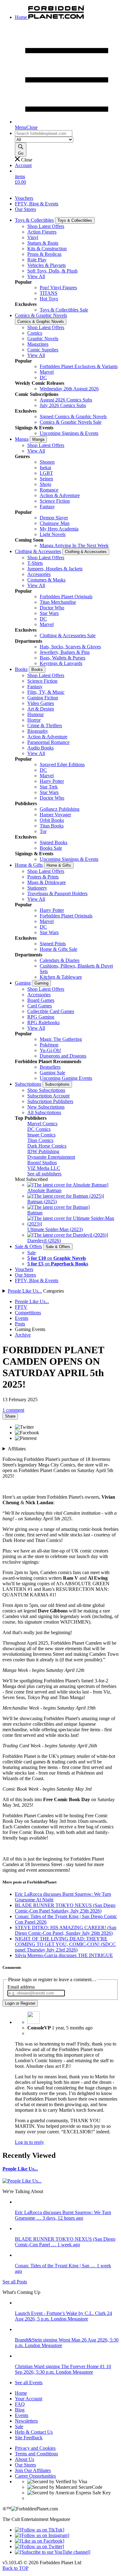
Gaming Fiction (43, 698)
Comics (35, 333)
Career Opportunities (35, 2476)
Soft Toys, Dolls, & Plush (52, 271)
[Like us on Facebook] (40, 2541)
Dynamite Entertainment (51, 1157)
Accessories (39, 574)
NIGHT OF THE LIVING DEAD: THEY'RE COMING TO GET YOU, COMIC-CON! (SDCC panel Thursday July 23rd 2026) (65, 1944)
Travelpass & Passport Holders (57, 893)
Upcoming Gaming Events (66, 1078)
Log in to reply (29, 2142)
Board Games (41, 1000)
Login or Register (20, 2003)
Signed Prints (53, 944)
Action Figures (42, 232)
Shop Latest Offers (46, 226)
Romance (49, 490)
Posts (20, 1324)
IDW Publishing (43, 1151)
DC (43, 378)
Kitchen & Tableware (61, 977)
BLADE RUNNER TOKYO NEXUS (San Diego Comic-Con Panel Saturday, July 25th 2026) (65, 1908)
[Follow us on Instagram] (42, 2535)
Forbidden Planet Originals (66, 597)
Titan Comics (40, 1140)
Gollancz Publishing (60, 809)
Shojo (45, 484)
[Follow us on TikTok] (40, 2530)
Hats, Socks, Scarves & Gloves (70, 647)
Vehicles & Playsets (47, 265)
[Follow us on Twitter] (39, 2546)
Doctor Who (52, 608)
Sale (31, 1253)
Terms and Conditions (36, 2454)
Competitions (28, 1313)
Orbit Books (52, 820)
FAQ (20, 2404)
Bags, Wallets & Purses (63, 658)
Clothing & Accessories (38, 551)
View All (36, 276)
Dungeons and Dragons (63, 1056)
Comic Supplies (43, 350)
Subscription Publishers (50, 1101)
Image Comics (41, 1135)
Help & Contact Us (34, 2432)
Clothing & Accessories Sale (68, 635)
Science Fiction (55, 501)
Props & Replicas (44, 254)
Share (10, 1416)
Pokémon (49, 1045)
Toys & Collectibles (34, 220)
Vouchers (24, 198)
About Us (25, 2459)
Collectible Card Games (51, 1011)
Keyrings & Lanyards (61, 663)
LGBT (46, 473)
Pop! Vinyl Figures (58, 288)
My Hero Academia (59, 529)
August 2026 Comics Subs (66, 400)
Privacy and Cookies (35, 2448)
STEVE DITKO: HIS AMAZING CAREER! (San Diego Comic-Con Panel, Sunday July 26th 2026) (66, 1930)
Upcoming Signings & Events (69, 433)
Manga (22, 439)
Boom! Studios (42, 1163)
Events (22, 1318)
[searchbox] (44, 133)
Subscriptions (28, 1084)
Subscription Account (48, 1096)
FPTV (21, 1307)
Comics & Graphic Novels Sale (71, 422)
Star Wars (49, 613)
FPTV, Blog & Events (37, 204)
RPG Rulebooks (43, 1022)
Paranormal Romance (48, 742)
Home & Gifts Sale (58, 949)
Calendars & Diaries (60, 960)
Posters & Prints (43, 877)
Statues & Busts (43, 243)
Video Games (41, 703)
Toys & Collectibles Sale (64, 310)
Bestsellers (50, 1067)
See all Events (29, 2383)
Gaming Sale (52, 1073)
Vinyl (33, 237)
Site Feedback (29, 2438)
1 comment (13, 1410)
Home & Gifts (29, 865)
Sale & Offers (28, 1246)
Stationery (37, 888)
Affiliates (17, 1449)
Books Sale (51, 848)
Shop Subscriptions (46, 1090)
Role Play (37, 260)
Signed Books (54, 842)
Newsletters (26, 2421)
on (57, 1258)
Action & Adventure (60, 495)
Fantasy (47, 507)
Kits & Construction (47, 249)
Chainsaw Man (55, 523)
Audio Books (40, 748)
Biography (38, 731)
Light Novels (53, 534)
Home (21, 2393)
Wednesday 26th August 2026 (69, 389)
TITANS (49, 293)
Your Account (29, 2399)
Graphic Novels (43, 339)
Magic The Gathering (61, 1039)
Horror (34, 720)
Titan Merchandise (58, 602)
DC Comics (39, 1129)
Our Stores (25, 209)
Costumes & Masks (46, 580)
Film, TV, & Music (46, 692)
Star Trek (49, 787)
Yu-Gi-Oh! (50, 1050)
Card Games (40, 1006)
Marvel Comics (42, 1124)
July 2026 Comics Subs (63, 405)
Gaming (23, 983)
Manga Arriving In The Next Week (74, 545)
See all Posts (15, 2282)
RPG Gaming (41, 1017)
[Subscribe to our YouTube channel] (53, 2552)
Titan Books (52, 826)
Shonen (47, 462)
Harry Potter (52, 781)
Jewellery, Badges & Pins (65, 652)
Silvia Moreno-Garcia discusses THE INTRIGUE (64, 1955)
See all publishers (44, 1174)
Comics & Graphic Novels (41, 315)
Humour (36, 714)
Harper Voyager (55, 815)
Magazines (38, 344)
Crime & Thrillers (45, 726)
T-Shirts (35, 563)
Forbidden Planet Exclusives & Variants (79, 366)
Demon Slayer (54, 518)
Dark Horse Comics (47, 1146)
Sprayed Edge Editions (62, 764)
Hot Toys (49, 299)
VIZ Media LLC (44, 1168)
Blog (20, 2410)
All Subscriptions (44, 1112)
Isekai (45, 468)
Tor (43, 831)
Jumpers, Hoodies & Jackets (55, 569)
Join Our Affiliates (33, 2470)
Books (21, 669)
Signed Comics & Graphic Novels (73, 416)
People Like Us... (25, 1291)
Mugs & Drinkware (47, 882)
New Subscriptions (46, 1107)
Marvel (47, 372)
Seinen (46, 479)
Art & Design (41, 709)
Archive (23, 1335)
